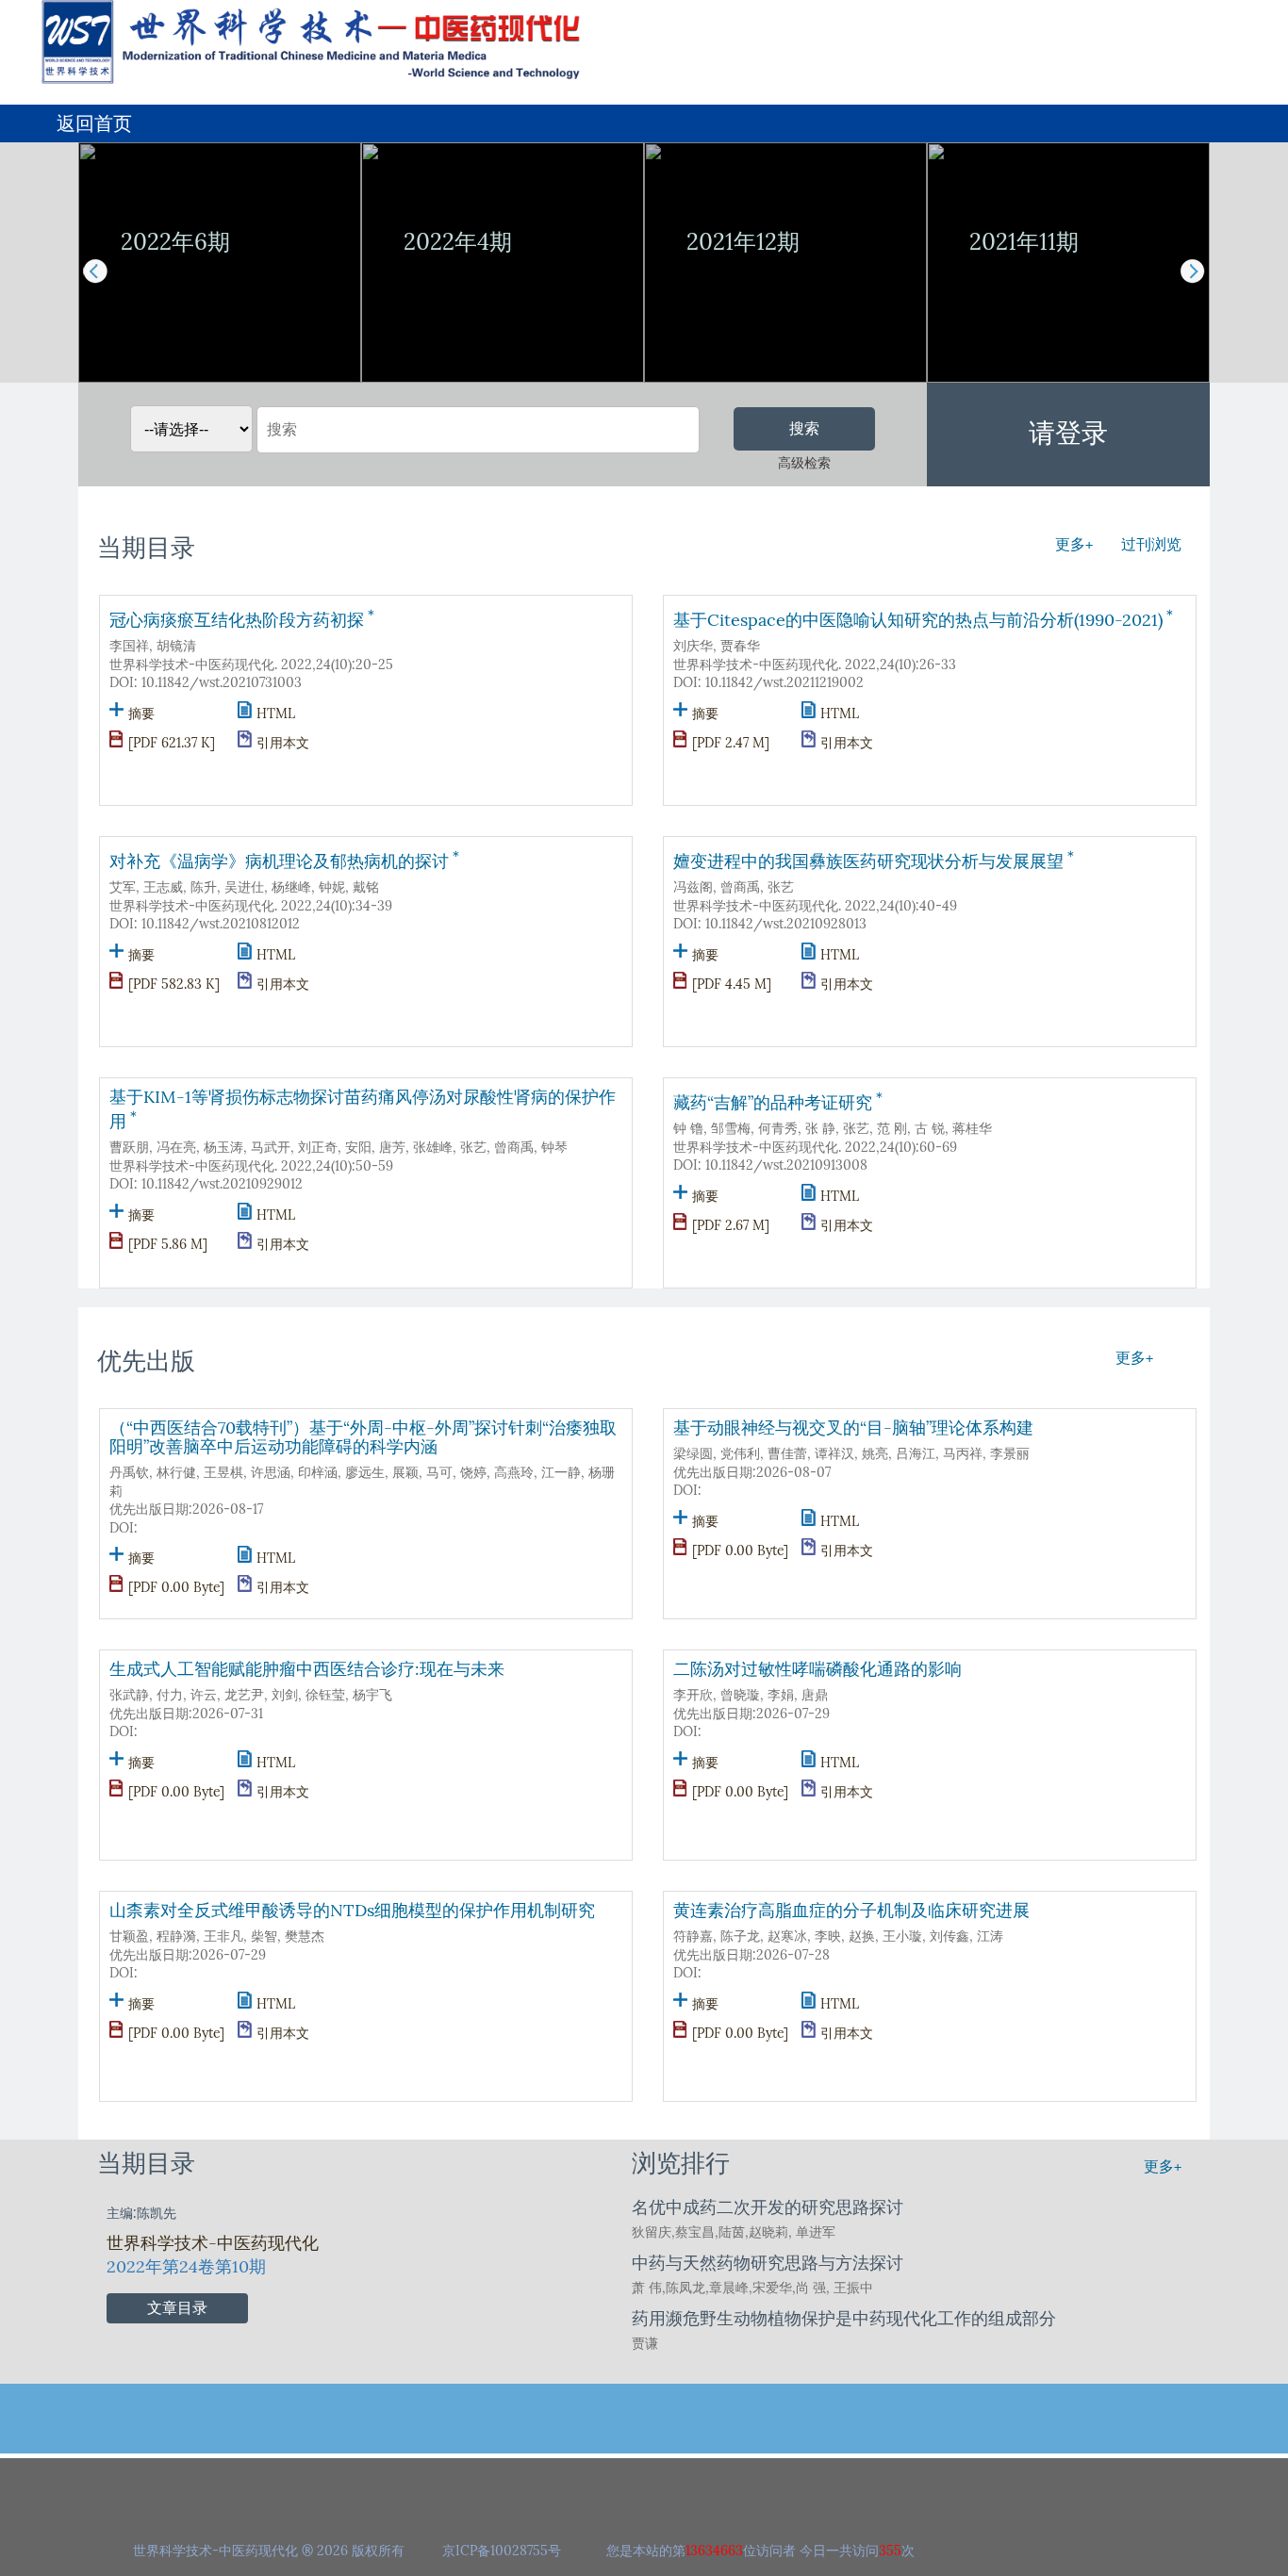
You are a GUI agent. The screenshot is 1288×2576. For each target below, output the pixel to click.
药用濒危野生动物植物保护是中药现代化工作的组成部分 (844, 2319)
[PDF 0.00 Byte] (176, 1588)
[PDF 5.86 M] (168, 1245)
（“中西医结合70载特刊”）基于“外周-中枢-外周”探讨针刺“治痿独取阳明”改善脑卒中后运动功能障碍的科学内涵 (363, 1437)
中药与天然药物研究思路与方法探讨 (768, 2263)
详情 (220, 347)
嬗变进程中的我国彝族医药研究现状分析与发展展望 (875, 859)
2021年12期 (743, 242)
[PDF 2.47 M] (731, 743)
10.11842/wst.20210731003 (222, 683)
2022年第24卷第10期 (186, 2267)
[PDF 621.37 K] (172, 743)
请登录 (1068, 433)
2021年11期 (1024, 242)
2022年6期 (175, 242)
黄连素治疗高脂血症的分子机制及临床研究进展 (851, 1911)
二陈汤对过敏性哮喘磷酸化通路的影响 (817, 1669)
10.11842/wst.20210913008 (786, 1165)
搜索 (804, 428)
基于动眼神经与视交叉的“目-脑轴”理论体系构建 (853, 1428)
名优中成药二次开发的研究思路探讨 (768, 2207)
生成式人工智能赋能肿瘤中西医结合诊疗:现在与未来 (307, 1669)
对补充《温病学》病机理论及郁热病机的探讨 (286, 859)
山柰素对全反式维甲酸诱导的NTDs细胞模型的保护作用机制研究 (352, 1911)
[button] (1192, 271)
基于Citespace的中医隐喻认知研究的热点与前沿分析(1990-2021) (925, 618)
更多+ (1074, 544)
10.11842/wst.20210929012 (222, 1184)
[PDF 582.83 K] (174, 984)
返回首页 (94, 123)
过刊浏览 (1151, 544)
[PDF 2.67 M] (731, 1226)
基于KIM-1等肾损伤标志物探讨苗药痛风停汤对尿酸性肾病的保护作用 (363, 1109)
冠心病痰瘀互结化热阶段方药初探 (244, 618)
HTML (276, 714)
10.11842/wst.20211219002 (784, 683)
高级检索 (804, 463)
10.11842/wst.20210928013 (786, 924)
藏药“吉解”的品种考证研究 (780, 1100)
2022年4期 (458, 242)
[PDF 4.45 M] (732, 984)
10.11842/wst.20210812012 (221, 924)
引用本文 (283, 743)
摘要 (141, 714)
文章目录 (177, 2308)
